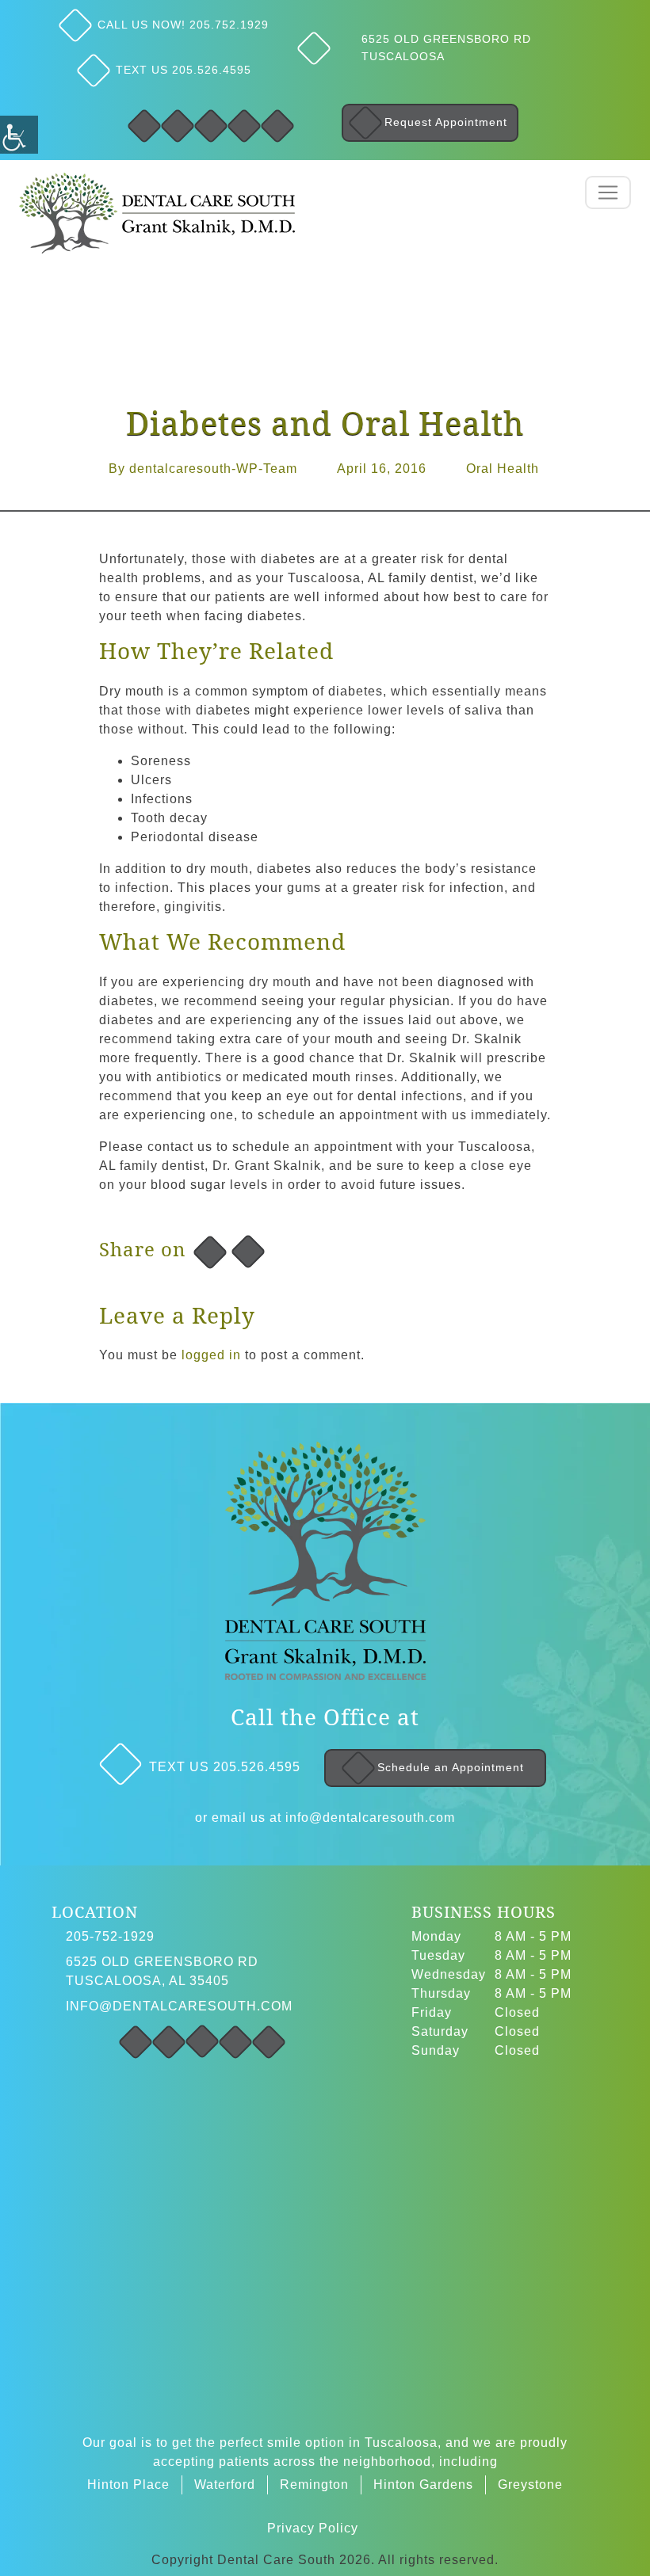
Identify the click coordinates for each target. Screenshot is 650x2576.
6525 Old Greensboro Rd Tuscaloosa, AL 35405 (162, 1971)
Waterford (225, 2485)
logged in (211, 1355)
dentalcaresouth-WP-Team (213, 469)
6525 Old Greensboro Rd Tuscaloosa (446, 48)
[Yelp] (244, 126)
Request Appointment (446, 122)
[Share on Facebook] (210, 1252)
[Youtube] (277, 126)
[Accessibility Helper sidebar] (19, 135)
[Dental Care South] (157, 212)
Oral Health (503, 469)
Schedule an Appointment (451, 1767)
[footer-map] (325, 2237)
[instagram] (136, 2042)
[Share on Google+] (248, 1252)
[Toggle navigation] (608, 192)
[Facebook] (144, 126)
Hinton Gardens (423, 2485)
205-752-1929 (110, 1936)
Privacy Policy (313, 2528)
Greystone (530, 2485)
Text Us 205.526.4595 (184, 70)
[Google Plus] (211, 126)
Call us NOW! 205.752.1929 (183, 25)
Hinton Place (128, 2485)
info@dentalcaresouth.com (370, 1818)
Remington (314, 2485)
